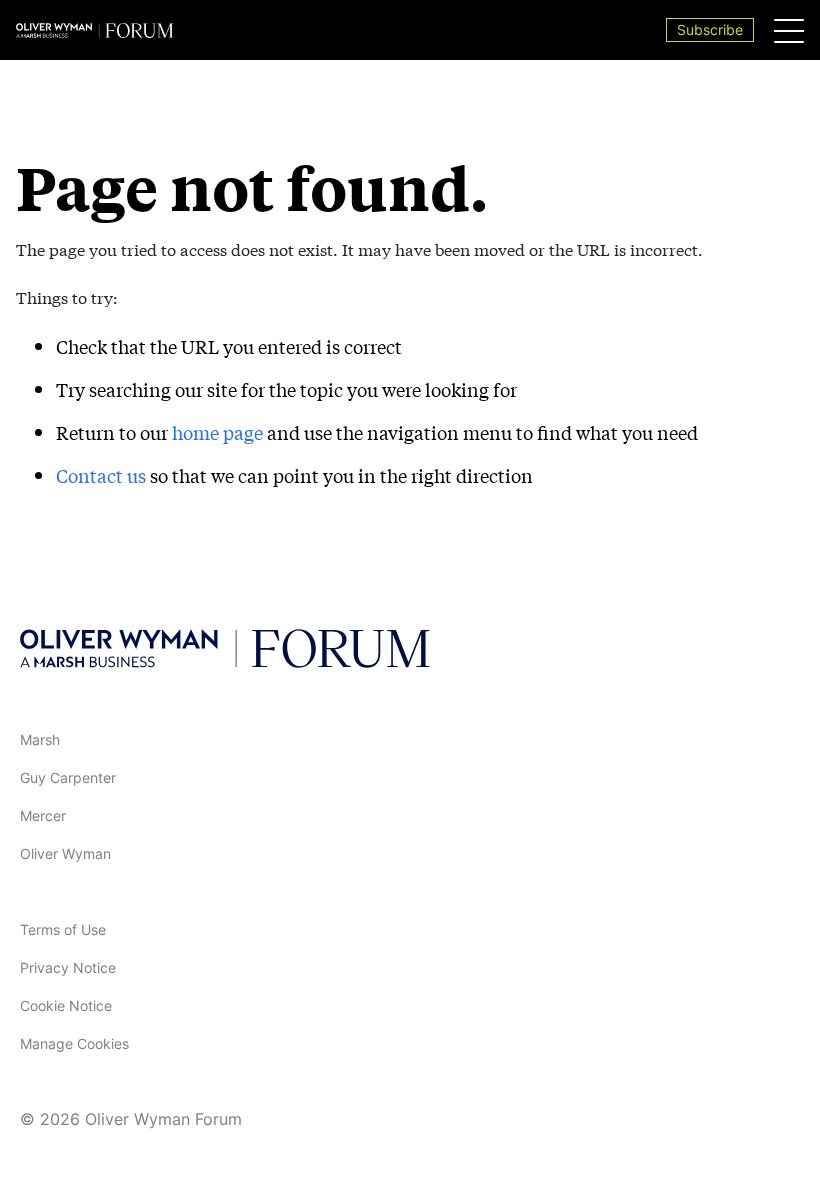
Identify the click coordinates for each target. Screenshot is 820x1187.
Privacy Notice (68, 967)
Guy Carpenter (68, 777)
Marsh (40, 739)
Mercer (43, 815)
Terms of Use (63, 929)
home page (217, 432)
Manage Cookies (74, 1043)
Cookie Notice (66, 1005)
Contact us (101, 475)
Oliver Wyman (65, 853)
